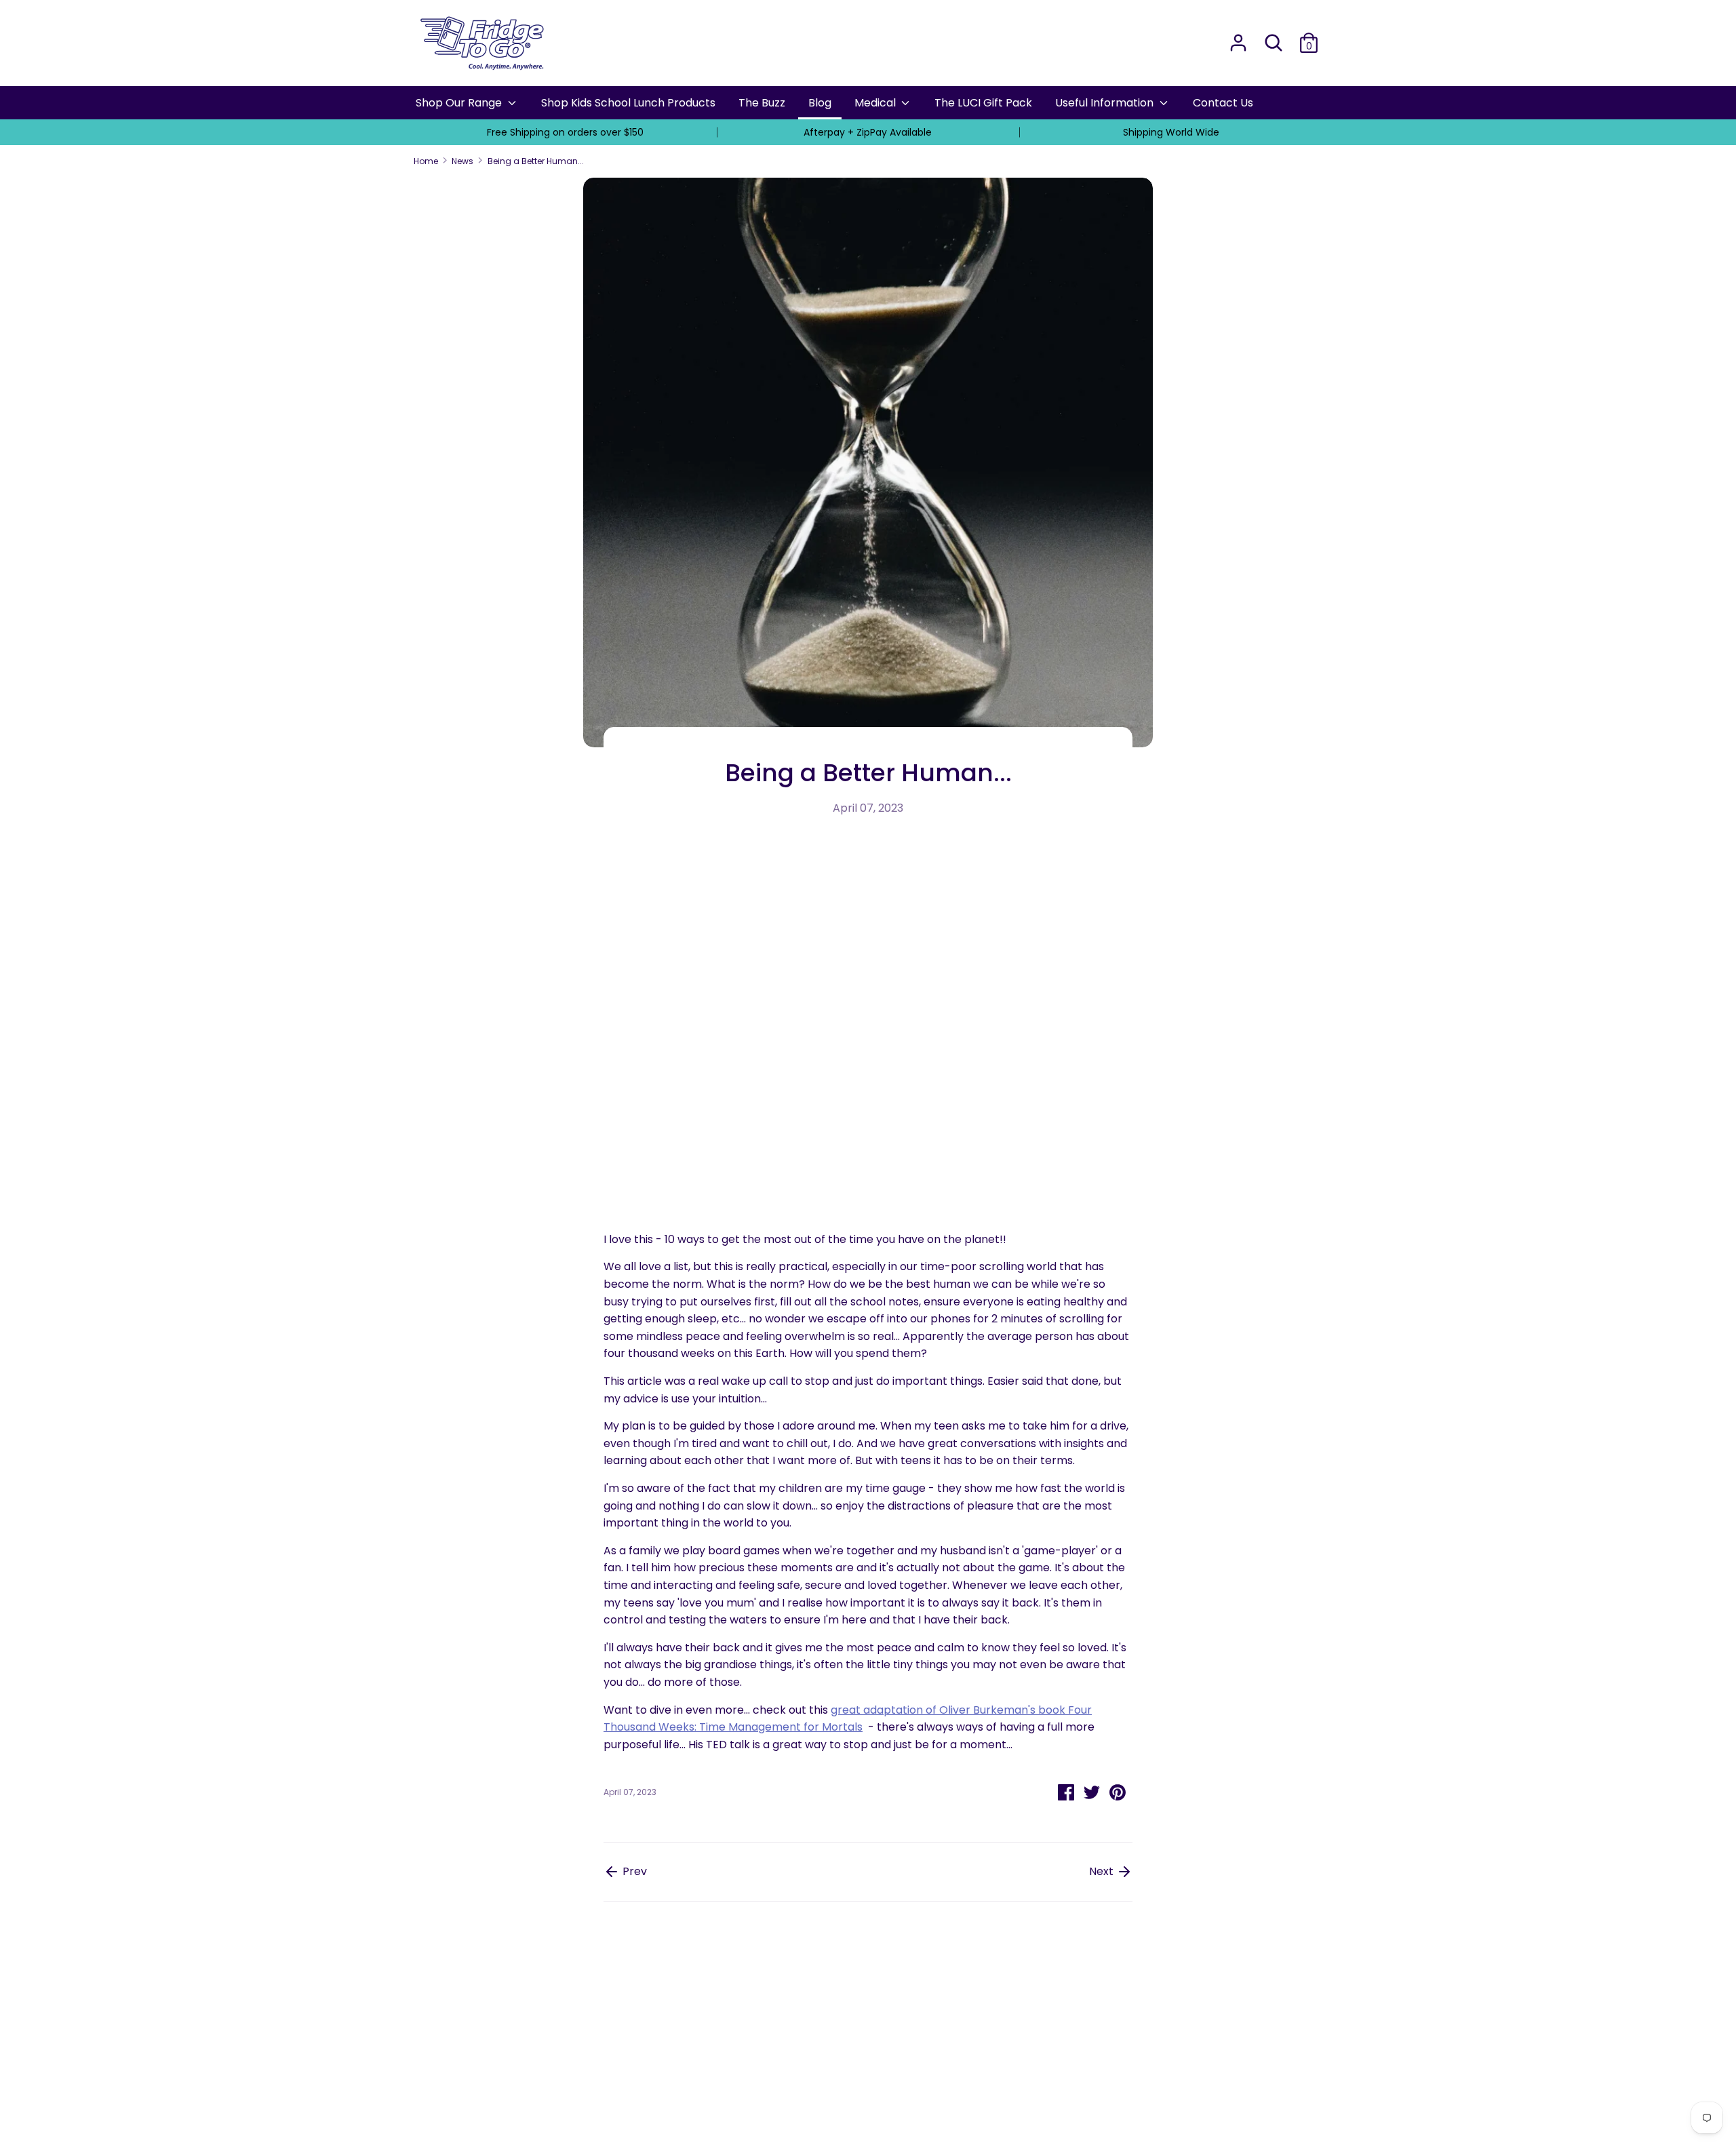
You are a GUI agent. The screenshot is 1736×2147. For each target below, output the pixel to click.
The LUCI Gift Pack (983, 103)
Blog (820, 103)
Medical (876, 103)
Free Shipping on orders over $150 (565, 132)
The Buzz (762, 103)
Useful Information (1106, 103)
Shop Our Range (460, 103)
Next (1103, 1871)
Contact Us (1223, 103)
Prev (633, 1871)
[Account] (1238, 38)
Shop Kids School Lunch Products (628, 103)
